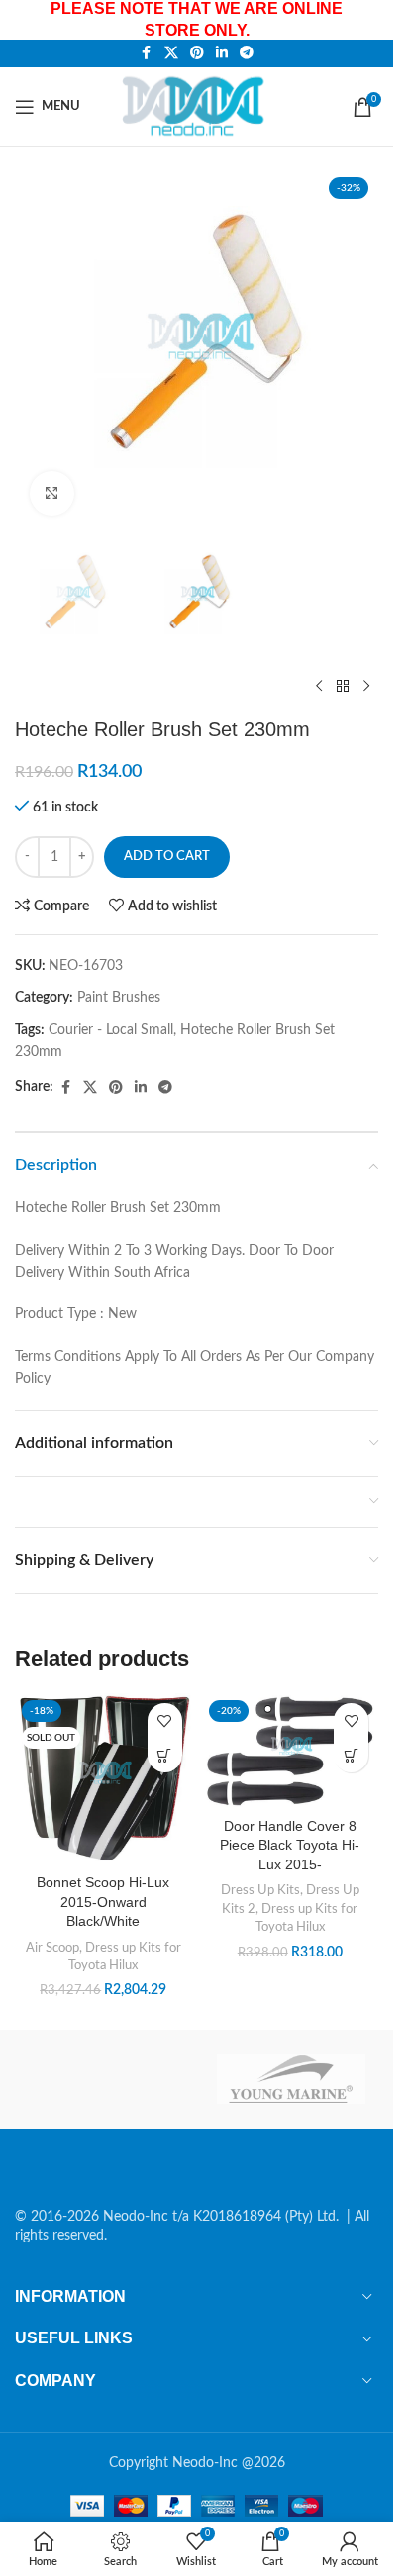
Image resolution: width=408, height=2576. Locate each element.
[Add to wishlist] (165, 1720)
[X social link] (171, 53)
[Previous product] (319, 686)
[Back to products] (343, 686)
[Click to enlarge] (52, 493)
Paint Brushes (119, 998)
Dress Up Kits (260, 1890)
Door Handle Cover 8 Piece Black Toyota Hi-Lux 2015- (290, 1845)
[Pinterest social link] (197, 53)
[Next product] (366, 686)
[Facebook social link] (147, 53)
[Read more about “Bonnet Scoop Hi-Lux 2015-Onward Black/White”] (165, 1755)
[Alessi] (102, 2079)
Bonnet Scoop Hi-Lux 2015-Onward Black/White (103, 1902)
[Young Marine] (292, 2079)
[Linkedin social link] (222, 53)
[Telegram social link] (247, 53)
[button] (351, 1755)
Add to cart (167, 857)
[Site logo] (197, 106)
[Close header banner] (368, 20)
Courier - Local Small (111, 1030)
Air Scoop (52, 1948)
